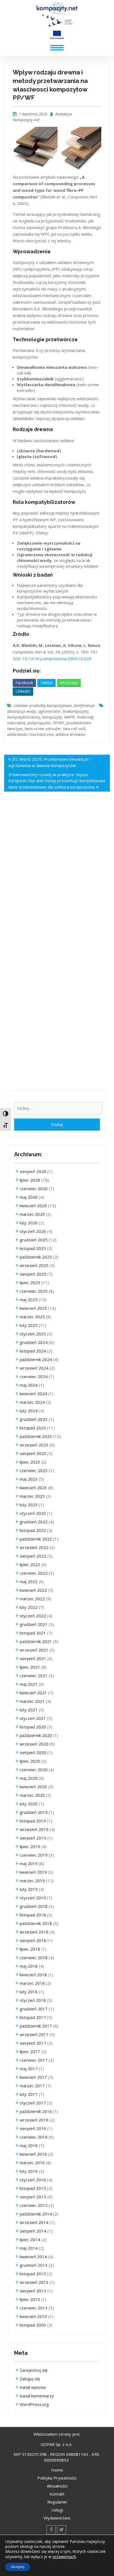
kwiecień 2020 (33, 1787)
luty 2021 (29, 1710)
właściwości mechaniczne (30, 734)
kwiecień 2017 (33, 2077)
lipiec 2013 (30, 2299)
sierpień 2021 (33, 1658)
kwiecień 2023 (33, 1488)
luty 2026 (29, 1223)
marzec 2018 (32, 1983)
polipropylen (39, 723)
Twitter (46, 683)
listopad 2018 (33, 1915)
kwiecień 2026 (33, 1206)
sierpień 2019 (33, 1838)
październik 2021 (36, 1641)
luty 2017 (29, 2094)
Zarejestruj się (33, 2370)
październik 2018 (36, 1923)
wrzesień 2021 (34, 1650)
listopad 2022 (33, 1530)
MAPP (69, 717)
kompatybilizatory (24, 717)
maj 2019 (29, 1864)
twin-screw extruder (43, 728)
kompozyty (52, 717)
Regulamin (57, 2502)
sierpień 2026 (33, 1171)
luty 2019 (29, 1889)
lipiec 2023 (30, 1462)
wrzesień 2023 (34, 1445)
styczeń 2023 (33, 1513)
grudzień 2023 (34, 1419)
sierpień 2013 (33, 2291)
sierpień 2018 (33, 1940)
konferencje (84, 705)
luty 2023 (29, 1505)
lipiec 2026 (30, 1180)
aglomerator (49, 711)
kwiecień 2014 (33, 2257)
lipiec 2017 (30, 2051)
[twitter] (62, 2530)
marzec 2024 (32, 1402)
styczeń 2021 (33, 1718)
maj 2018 (29, 1966)
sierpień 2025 (33, 1274)
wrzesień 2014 (34, 2222)
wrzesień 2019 (34, 1829)
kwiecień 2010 (33, 2316)
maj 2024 (29, 1385)
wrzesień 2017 (34, 2034)
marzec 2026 (32, 1214)
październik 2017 (36, 2026)
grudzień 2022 (34, 1522)
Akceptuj (18, 2567)
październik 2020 (36, 1735)
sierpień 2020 (33, 1752)
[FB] (51, 2530)
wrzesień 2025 (34, 1265)
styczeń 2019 (33, 1898)
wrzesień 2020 (34, 1744)
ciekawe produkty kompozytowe (43, 705)
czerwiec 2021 (34, 1676)
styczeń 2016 (33, 2180)
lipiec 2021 (30, 1667)
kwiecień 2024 (33, 1394)
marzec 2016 (32, 2163)
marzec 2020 (32, 1795)
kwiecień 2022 (33, 1590)
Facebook (24, 683)
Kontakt (57, 2494)
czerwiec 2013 (34, 2308)
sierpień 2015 (33, 2197)
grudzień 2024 (34, 1342)
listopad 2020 (33, 1727)
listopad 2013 (33, 2274)
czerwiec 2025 (34, 1291)
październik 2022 (36, 1539)
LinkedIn (23, 691)
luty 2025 (29, 1325)
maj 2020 (29, 1778)
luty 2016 (29, 2171)
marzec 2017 (32, 2086)
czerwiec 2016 (34, 2137)
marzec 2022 (32, 1599)
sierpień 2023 (33, 1453)
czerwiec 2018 (34, 1957)
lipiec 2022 (30, 1564)
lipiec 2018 (30, 1949)
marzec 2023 (32, 1496)
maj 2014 (29, 2248)
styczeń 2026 (33, 1231)
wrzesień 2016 (34, 2120)
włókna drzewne (70, 734)
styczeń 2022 (33, 1616)
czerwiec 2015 (34, 2205)
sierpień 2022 (33, 1556)
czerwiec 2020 (34, 1770)
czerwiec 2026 (34, 1188)
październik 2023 (36, 1436)
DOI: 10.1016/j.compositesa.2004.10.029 (52, 658)
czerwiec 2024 (34, 1376)
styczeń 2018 (33, 2000)
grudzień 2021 (34, 1624)
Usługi (57, 2510)
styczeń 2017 (33, 2103)
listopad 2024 (33, 1351)
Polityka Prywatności (57, 2478)
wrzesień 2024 (34, 1368)
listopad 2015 (33, 2188)
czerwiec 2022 (34, 1573)
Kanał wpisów (33, 2387)
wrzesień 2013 (34, 2282)
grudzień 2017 (34, 2009)
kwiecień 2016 (33, 2154)
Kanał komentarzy (37, 2396)
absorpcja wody (22, 711)
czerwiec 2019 (34, 1855)
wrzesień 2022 (34, 1547)
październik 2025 (36, 1257)
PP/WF (59, 723)
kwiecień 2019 (33, 1872)
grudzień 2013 (34, 2265)
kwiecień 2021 (33, 1693)
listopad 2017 (33, 2017)
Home (57, 2470)
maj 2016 (29, 2145)
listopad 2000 (33, 2325)
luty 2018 (29, 1992)
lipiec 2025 (30, 1282)
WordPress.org (34, 2404)
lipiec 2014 (30, 2239)
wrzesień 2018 (34, 1932)
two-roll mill (74, 728)
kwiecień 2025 (33, 1308)
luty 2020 (29, 1804)
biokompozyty (76, 711)
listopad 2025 (33, 1248)
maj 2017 (29, 2069)
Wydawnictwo (57, 2518)
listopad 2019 (33, 1821)
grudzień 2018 (34, 1906)
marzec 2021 (32, 1701)
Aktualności (57, 2486)
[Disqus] (57, 878)
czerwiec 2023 (34, 1470)
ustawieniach (64, 2556)
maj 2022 (29, 1582)
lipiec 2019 (30, 1846)
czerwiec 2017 (34, 2060)
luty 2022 (29, 1607)
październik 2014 (36, 2214)
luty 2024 (29, 1411)
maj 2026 (29, 1197)
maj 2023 (29, 1479)
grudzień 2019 (34, 1812)
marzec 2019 (32, 1881)
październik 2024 (36, 1359)
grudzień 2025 (34, 1240)
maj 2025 (29, 1300)
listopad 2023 (33, 1428)
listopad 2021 (33, 1633)
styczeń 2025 (33, 1334)
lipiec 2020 (30, 1761)
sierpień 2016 (33, 2128)
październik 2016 (36, 2111)
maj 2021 (29, 1684)
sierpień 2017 (33, 2043)
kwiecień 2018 (33, 1975)
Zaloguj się (30, 2379)
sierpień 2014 (33, 2231)
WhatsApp (69, 683)
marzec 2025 (32, 1317)
